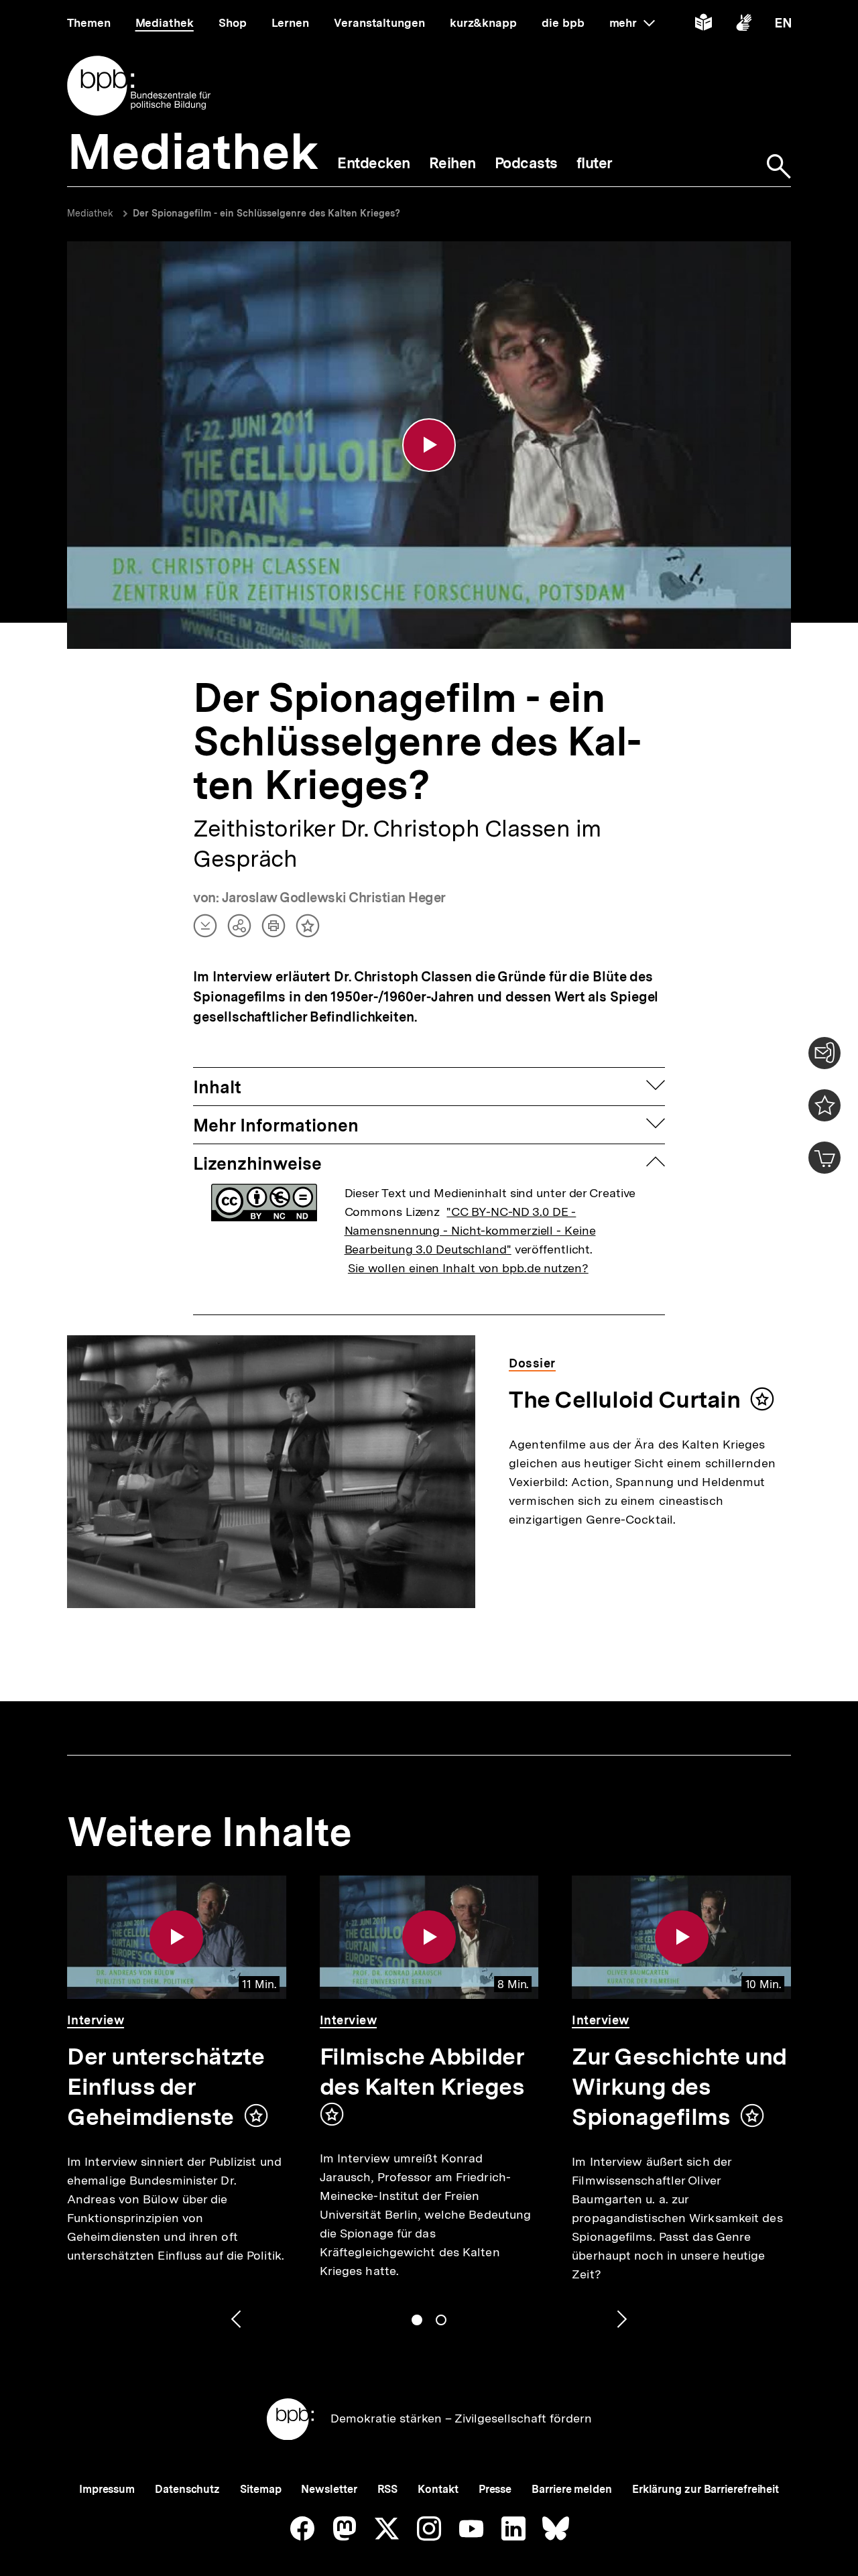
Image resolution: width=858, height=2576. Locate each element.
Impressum (107, 2489)
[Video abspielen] (429, 445)
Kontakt (438, 2489)
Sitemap (260, 2489)
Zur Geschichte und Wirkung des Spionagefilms (679, 2087)
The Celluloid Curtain (624, 1400)
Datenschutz (187, 2489)
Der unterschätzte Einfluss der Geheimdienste (166, 2087)
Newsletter (329, 2489)
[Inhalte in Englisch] (783, 25)
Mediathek (90, 213)
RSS (388, 2489)
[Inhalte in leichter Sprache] (703, 25)
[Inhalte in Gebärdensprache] (744, 25)
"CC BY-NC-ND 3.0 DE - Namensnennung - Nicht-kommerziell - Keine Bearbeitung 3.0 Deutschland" (470, 1230)
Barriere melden (572, 2489)
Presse (495, 2489)
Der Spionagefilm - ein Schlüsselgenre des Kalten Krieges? (266, 213)
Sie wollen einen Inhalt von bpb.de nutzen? (468, 1268)
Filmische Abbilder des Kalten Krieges (422, 2072)
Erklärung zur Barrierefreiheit (706, 2489)
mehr (632, 23)
